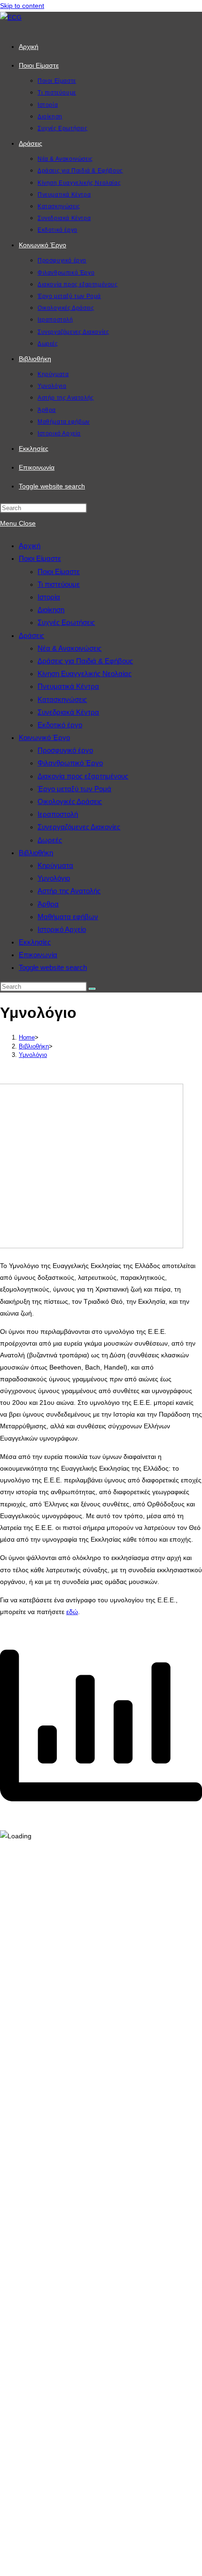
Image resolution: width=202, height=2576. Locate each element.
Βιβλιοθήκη (36, 853)
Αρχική (30, 546)
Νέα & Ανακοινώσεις (70, 648)
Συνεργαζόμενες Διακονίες (79, 827)
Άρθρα (48, 904)
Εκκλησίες (35, 942)
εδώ (72, 1612)
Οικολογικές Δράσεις (70, 801)
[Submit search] (92, 989)
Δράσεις (31, 635)
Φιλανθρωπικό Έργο (70, 763)
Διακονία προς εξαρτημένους (83, 776)
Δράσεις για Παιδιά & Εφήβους (85, 661)
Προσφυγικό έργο (65, 750)
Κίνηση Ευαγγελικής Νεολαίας (85, 674)
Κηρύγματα (55, 865)
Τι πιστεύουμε (59, 584)
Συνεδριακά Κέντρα (68, 712)
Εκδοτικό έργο (60, 725)
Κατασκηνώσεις (62, 699)
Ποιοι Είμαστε (40, 558)
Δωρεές (50, 840)
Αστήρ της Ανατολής (69, 891)
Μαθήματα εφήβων (68, 917)
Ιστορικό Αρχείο (62, 929)
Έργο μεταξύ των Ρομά (74, 789)
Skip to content (22, 6)
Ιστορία (49, 597)
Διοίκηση (51, 610)
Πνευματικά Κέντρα (68, 686)
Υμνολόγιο (54, 878)
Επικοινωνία (38, 955)
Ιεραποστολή (58, 814)
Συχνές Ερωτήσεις (66, 622)
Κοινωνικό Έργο (44, 737)
